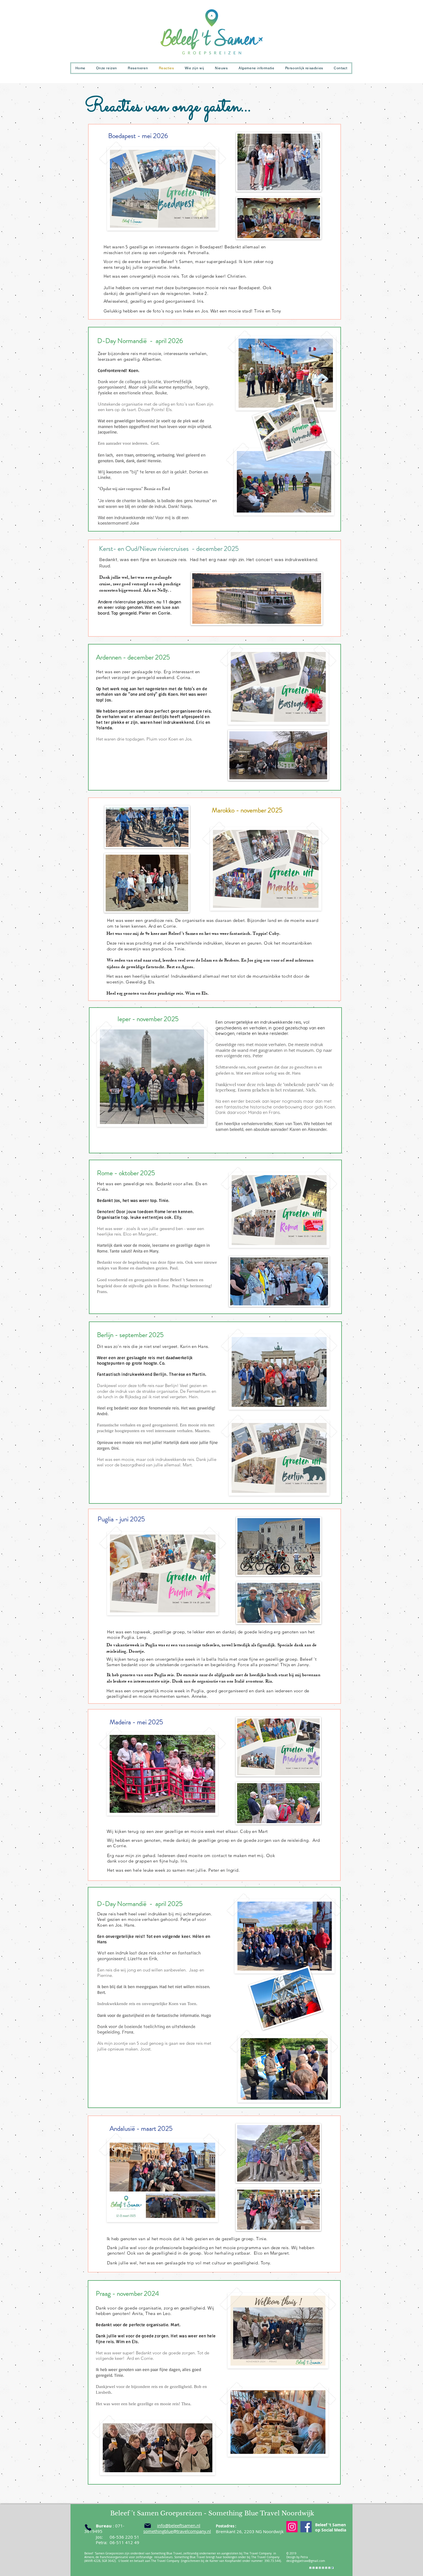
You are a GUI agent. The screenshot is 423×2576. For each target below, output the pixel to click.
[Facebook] (306, 2527)
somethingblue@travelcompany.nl (177, 2531)
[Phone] (88, 2528)
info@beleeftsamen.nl (179, 2525)
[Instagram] (292, 2527)
